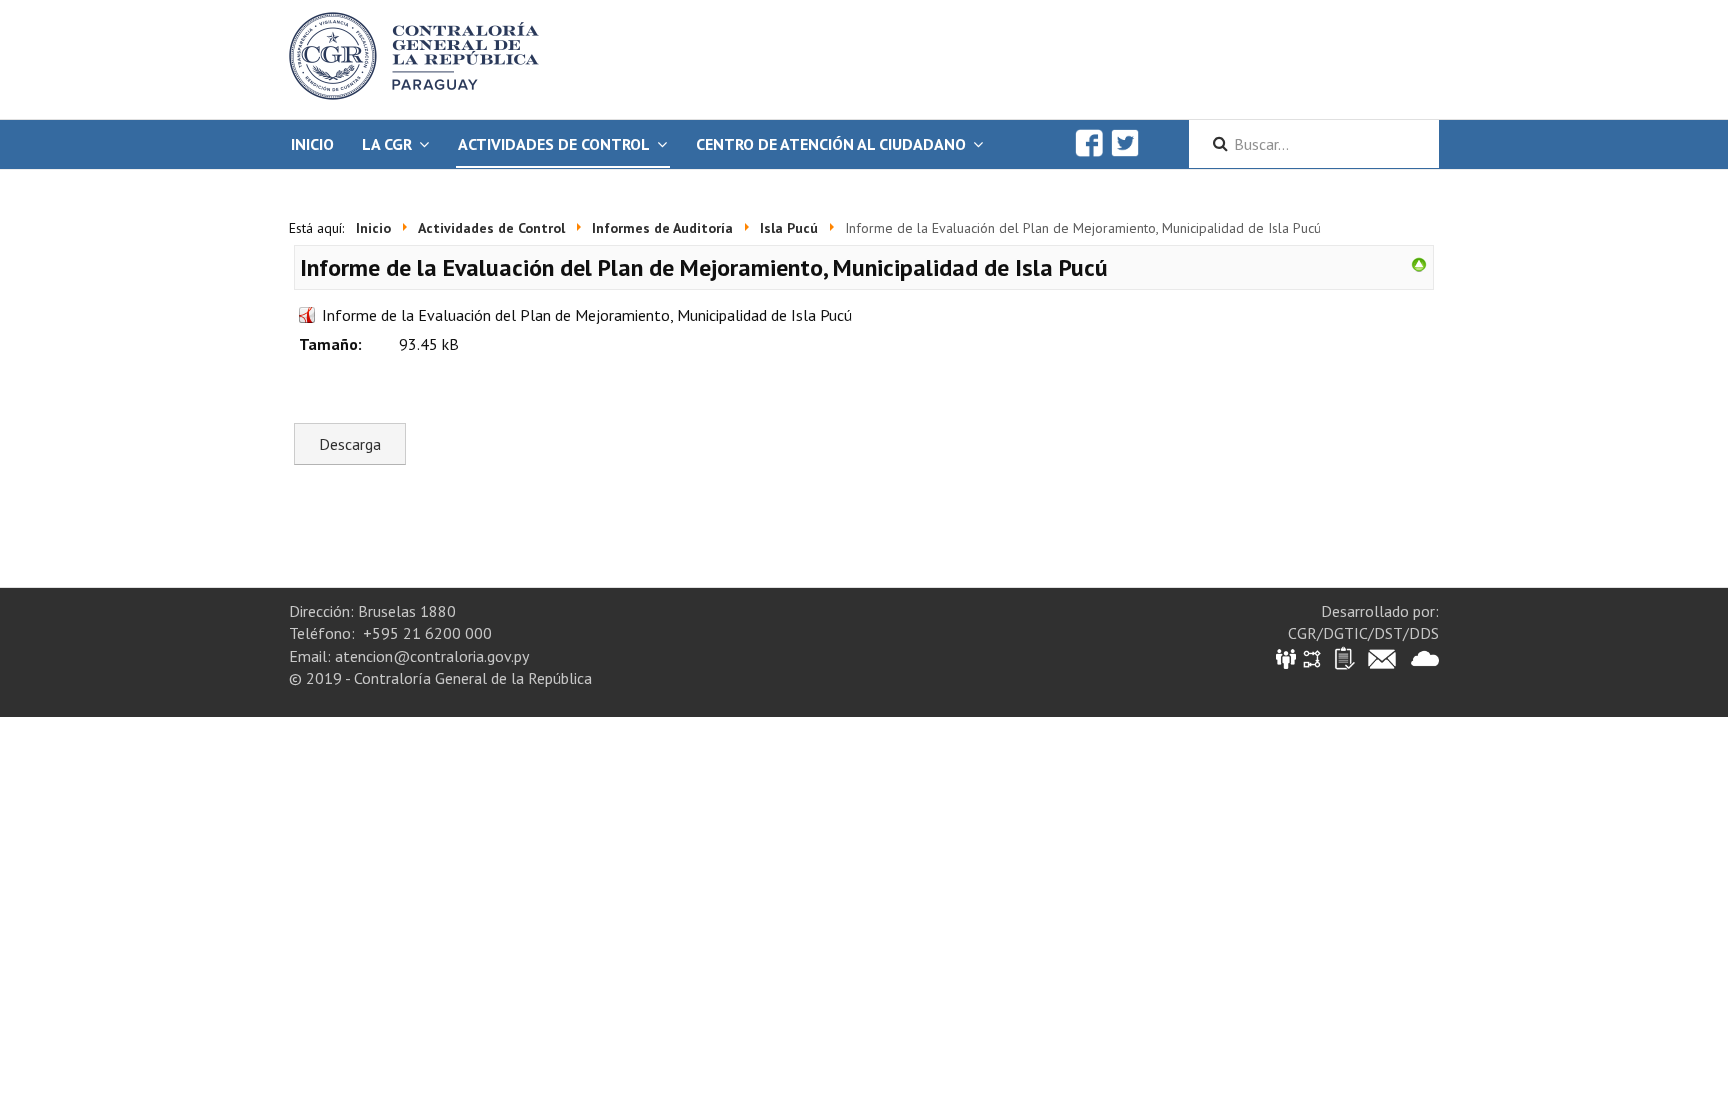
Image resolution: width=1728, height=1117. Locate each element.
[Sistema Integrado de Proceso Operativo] (1312, 657)
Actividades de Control (554, 144)
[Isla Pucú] (1419, 263)
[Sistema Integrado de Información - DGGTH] (1287, 657)
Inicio (312, 144)
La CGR (387, 144)
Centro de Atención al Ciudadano (831, 144)
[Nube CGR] (1425, 657)
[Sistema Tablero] (1343, 657)
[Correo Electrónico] (1382, 657)
